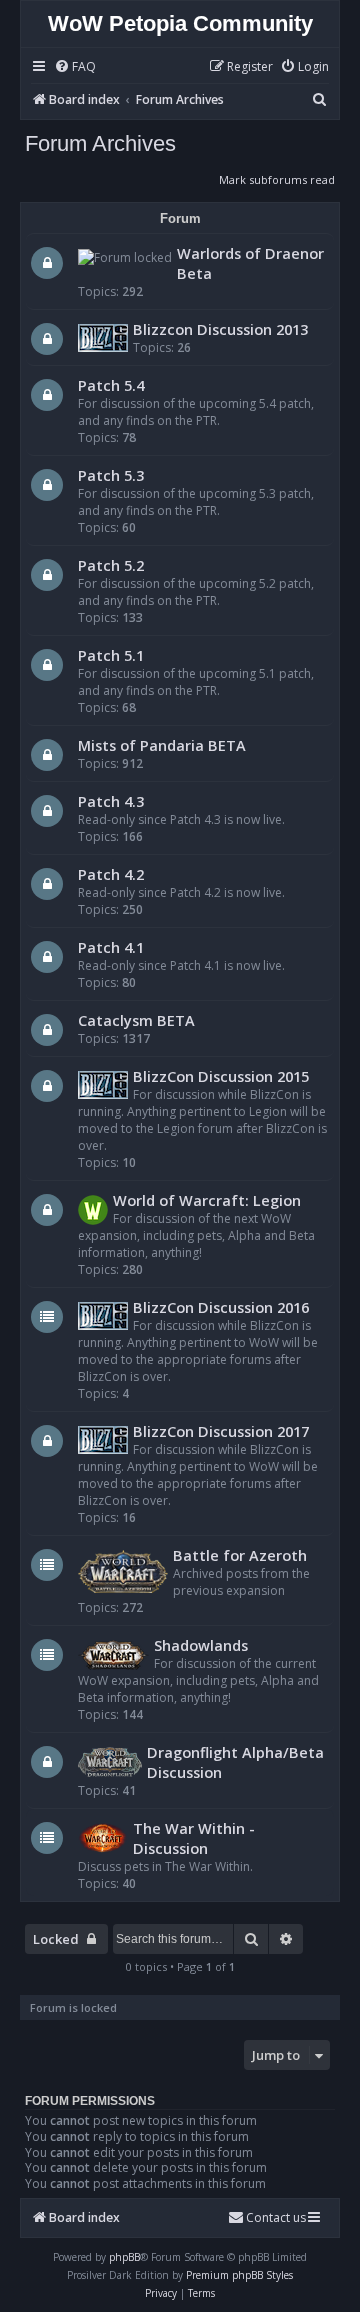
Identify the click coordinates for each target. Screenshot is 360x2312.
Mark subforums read (277, 179)
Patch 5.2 (111, 565)
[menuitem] (75, 67)
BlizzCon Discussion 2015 (221, 1076)
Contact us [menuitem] (276, 2217)
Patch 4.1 (111, 947)
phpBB (124, 2257)
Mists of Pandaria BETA (162, 745)
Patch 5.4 (111, 385)
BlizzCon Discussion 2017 (221, 1431)
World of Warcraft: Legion (207, 1200)
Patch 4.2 (111, 874)
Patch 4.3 (111, 801)
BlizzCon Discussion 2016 (221, 1307)
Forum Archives (100, 143)
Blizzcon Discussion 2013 (220, 329)
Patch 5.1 (111, 655)
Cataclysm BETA (136, 1020)
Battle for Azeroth (240, 1555)
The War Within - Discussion (194, 1838)
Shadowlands (201, 1645)
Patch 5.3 (111, 475)
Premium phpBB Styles (239, 2275)
